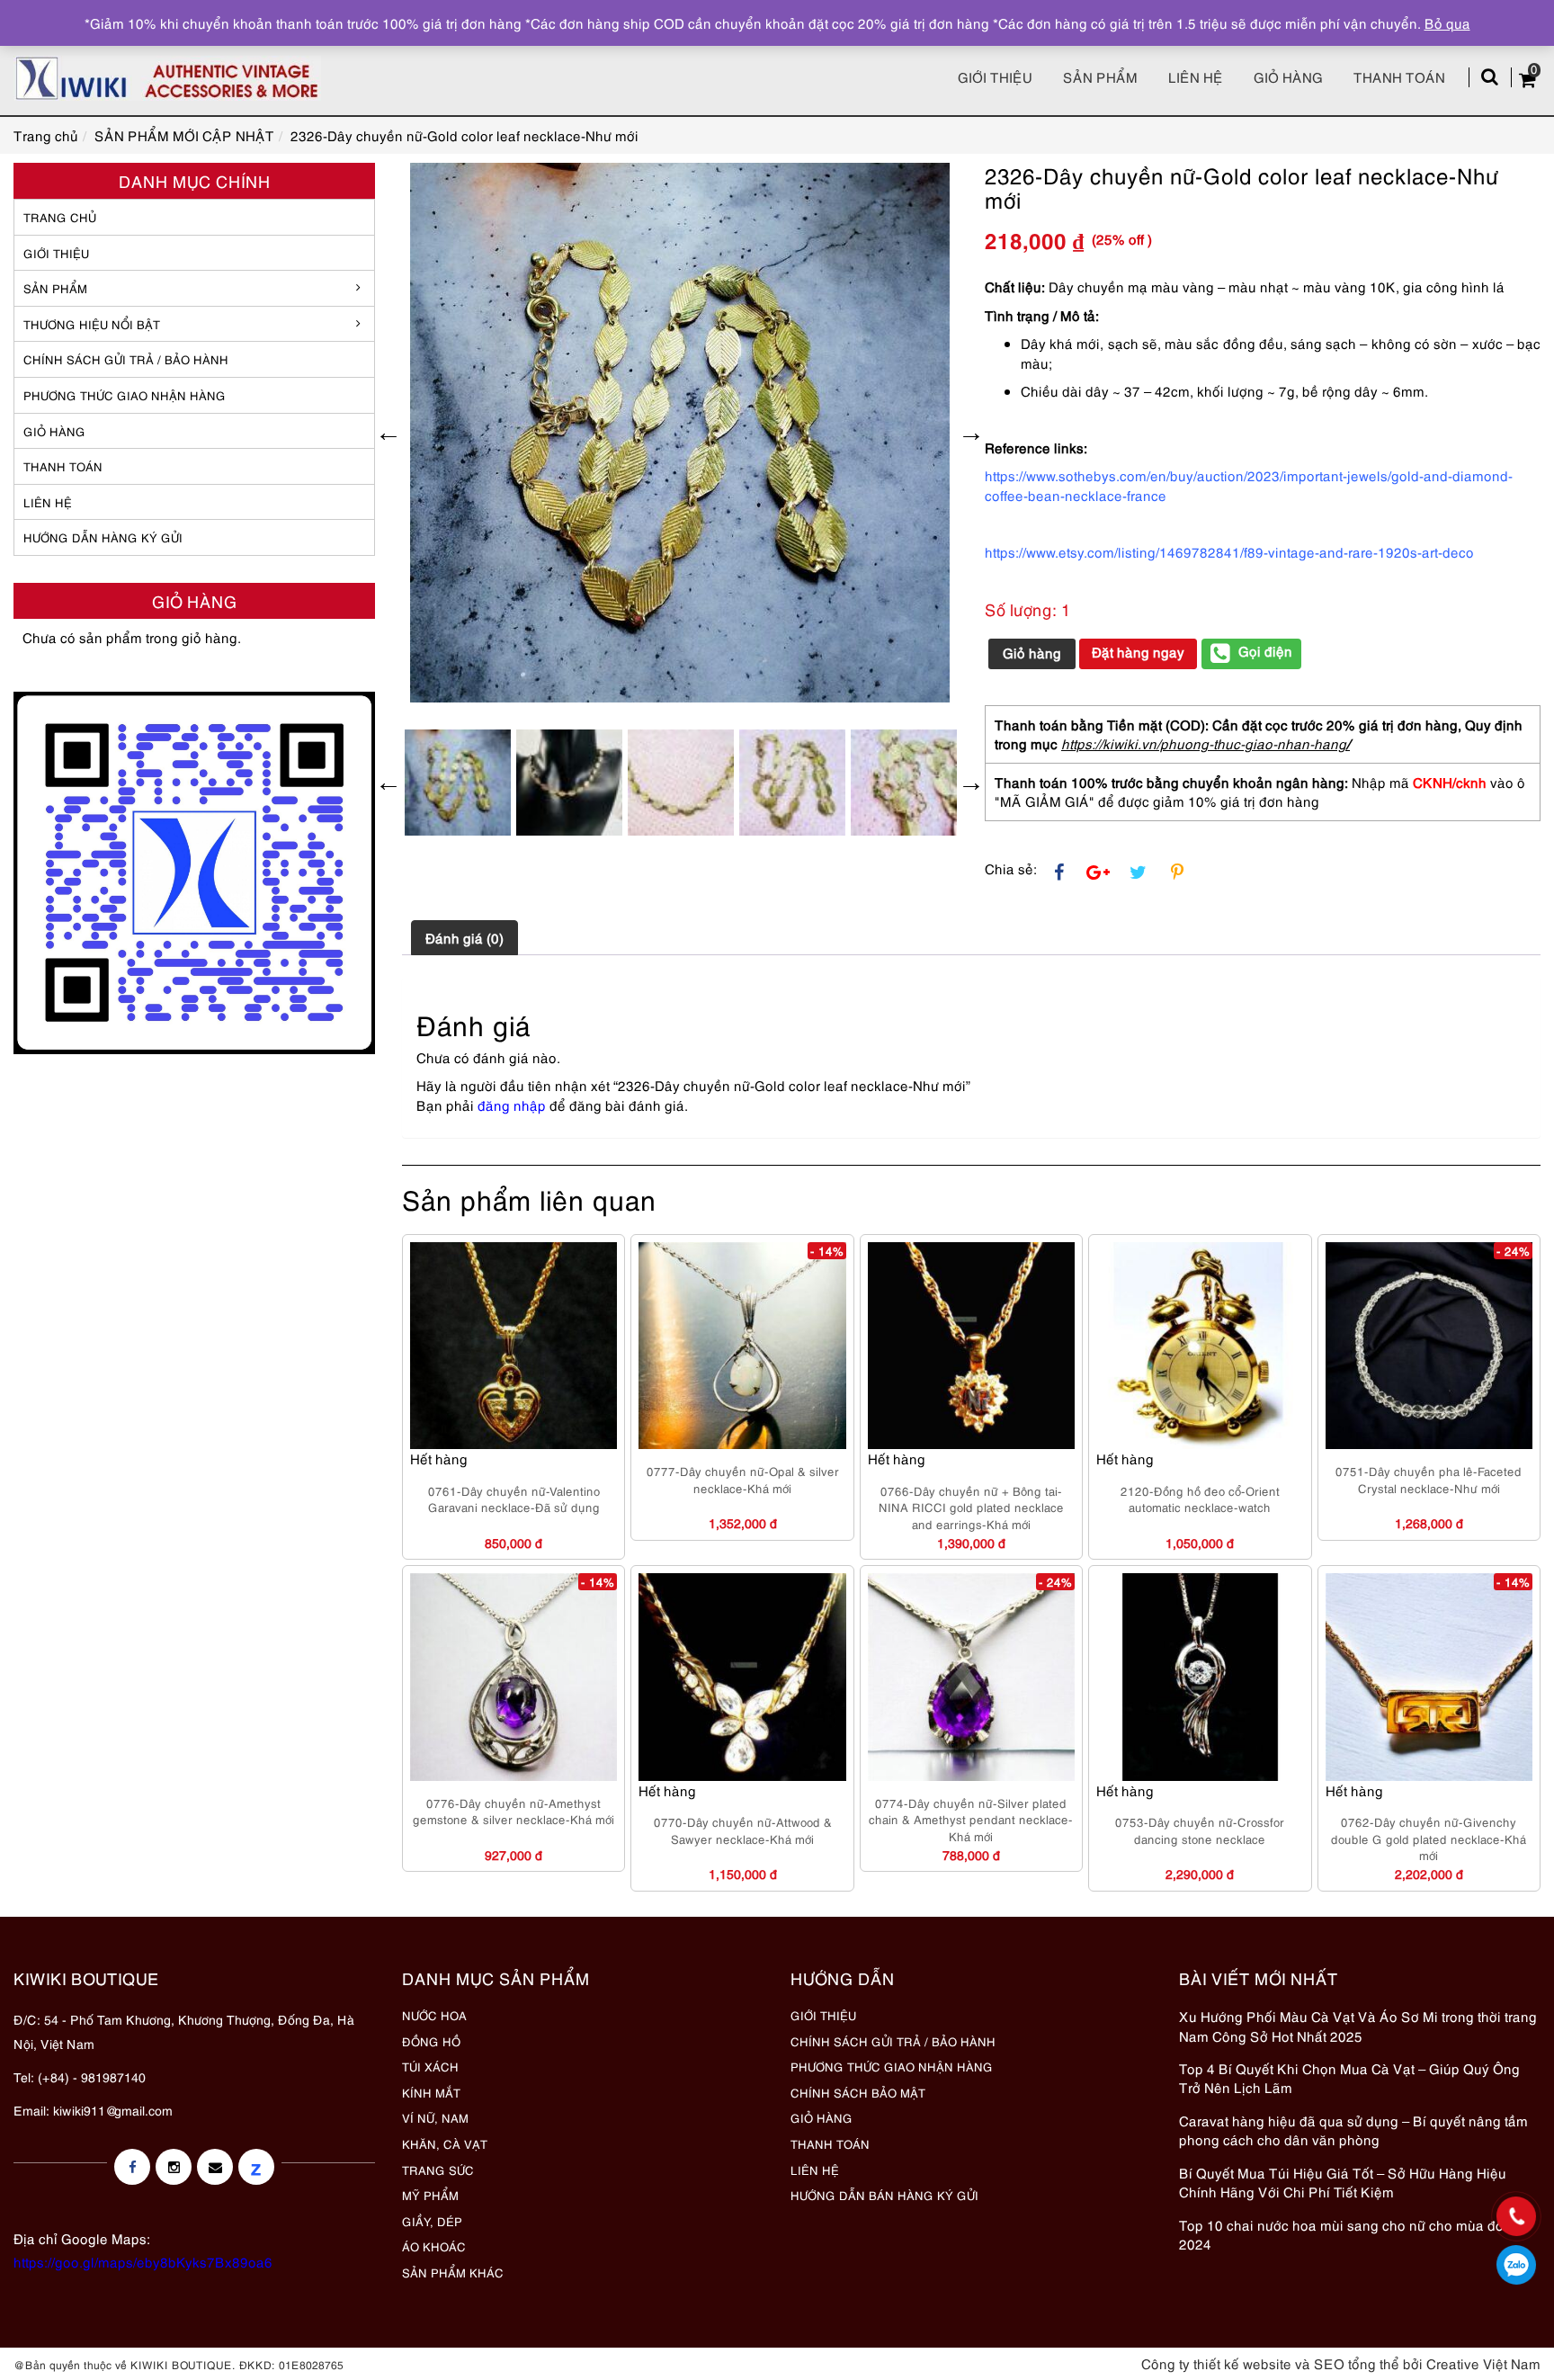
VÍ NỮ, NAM (435, 2117)
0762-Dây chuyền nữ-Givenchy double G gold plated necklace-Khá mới (1429, 1838)
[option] (680, 433)
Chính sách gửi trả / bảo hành (126, 359)
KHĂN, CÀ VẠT (445, 2143)
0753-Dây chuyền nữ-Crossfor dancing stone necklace (1200, 1830)
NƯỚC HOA (434, 2015)
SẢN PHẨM (1100, 76)
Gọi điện (1265, 650)
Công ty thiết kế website (1216, 2363)
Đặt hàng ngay (1138, 651)
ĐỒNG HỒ (431, 2041)
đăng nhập (512, 1105)
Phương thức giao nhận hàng (125, 395)
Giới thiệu (995, 76)
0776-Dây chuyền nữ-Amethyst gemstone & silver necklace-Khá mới (514, 1811)
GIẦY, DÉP (432, 2221)
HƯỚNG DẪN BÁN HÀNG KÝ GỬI (884, 2195)
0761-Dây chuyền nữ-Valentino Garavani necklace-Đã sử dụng (514, 1499)
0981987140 (1517, 2265)
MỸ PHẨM (430, 2195)
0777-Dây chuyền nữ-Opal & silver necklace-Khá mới (743, 1479)
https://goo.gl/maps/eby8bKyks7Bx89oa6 (143, 2261)
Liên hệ (1196, 76)
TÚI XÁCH (430, 2066)
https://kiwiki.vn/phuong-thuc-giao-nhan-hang (1204, 743)
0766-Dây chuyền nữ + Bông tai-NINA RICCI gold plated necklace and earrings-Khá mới (971, 1507)
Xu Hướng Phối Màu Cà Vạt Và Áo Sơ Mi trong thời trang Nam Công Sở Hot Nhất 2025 (1358, 2025)
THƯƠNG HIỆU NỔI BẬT (92, 324)
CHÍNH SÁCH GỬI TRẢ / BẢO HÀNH (893, 2041)
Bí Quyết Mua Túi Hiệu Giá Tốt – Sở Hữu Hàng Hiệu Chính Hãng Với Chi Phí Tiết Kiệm (1343, 2182)
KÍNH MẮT (431, 2092)
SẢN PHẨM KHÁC (453, 2272)
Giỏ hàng (1288, 76)
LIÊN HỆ (48, 502)
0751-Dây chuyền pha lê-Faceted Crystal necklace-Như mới (1429, 1479)
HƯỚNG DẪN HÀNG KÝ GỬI (103, 537)
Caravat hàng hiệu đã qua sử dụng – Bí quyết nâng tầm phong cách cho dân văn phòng (1353, 2129)
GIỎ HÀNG (54, 431)
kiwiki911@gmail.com (113, 2110)
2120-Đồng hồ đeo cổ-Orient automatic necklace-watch (1200, 1499)
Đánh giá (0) (464, 937)
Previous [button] (388, 433)
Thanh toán (1399, 76)
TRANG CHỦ (60, 217)
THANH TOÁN (63, 466)
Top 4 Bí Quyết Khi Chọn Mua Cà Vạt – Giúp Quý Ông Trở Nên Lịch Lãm (1349, 2077)
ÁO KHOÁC (434, 2246)
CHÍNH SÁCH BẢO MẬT (858, 2092)
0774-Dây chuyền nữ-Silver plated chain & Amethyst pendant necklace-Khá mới (971, 1819)
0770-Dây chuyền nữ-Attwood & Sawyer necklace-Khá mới (743, 1830)
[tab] (464, 937)
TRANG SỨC (438, 2170)
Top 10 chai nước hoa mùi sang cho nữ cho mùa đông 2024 (1349, 2234)
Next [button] (971, 433)
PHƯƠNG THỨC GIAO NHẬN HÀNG (892, 2066)
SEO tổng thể (1357, 2363)
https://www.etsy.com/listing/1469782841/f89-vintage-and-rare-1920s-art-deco (1229, 551)
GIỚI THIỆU (56, 253)
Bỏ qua (1447, 22)
